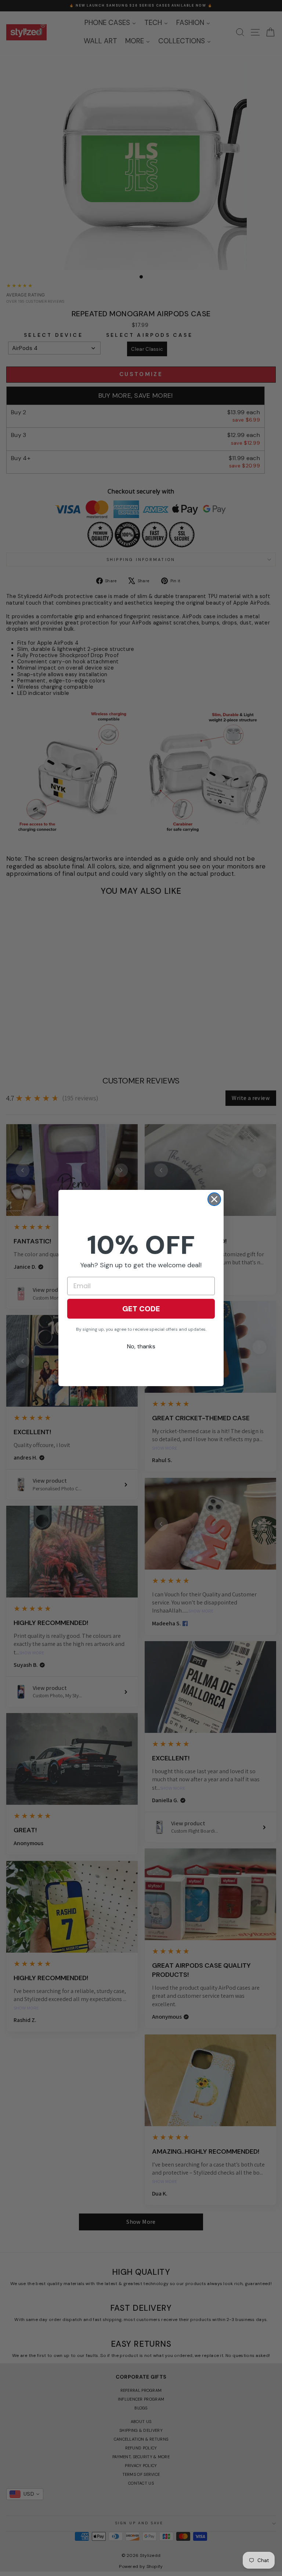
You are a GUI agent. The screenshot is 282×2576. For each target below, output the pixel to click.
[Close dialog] (214, 1199)
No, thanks (141, 1346)
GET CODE (141, 1309)
